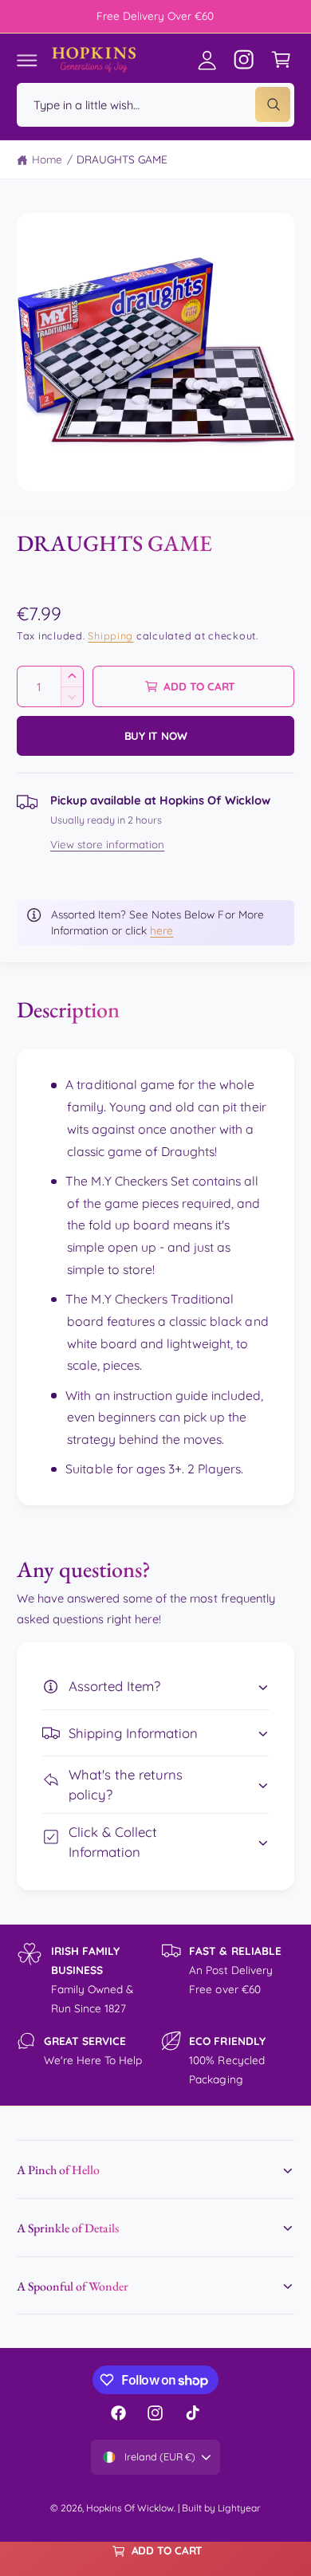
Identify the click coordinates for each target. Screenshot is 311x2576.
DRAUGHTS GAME (122, 159)
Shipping (110, 635)
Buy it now (156, 735)
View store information (107, 844)
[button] (27, 60)
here (161, 930)
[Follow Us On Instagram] (244, 60)
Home (47, 159)
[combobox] (155, 105)
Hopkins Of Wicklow (130, 2508)
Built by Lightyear (221, 2508)
